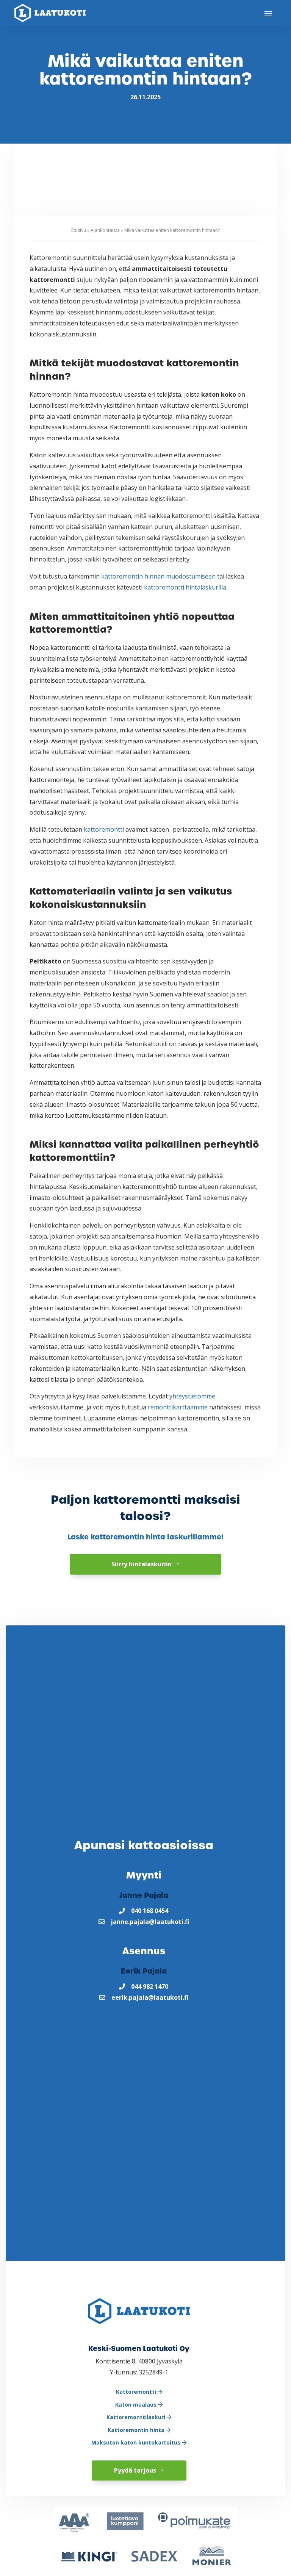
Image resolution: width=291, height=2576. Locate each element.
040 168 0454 (150, 1911)
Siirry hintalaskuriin (142, 1564)
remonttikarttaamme (178, 1407)
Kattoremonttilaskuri (137, 2417)
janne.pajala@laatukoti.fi (150, 1922)
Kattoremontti (137, 2392)
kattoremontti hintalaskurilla (185, 587)
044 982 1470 (150, 1986)
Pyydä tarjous (135, 2470)
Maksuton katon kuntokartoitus (137, 2442)
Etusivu (79, 230)
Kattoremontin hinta (137, 2430)
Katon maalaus (137, 2405)
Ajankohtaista (105, 230)
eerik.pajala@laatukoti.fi (150, 1997)
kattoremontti (104, 829)
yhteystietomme (192, 1396)
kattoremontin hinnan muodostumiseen (158, 576)
